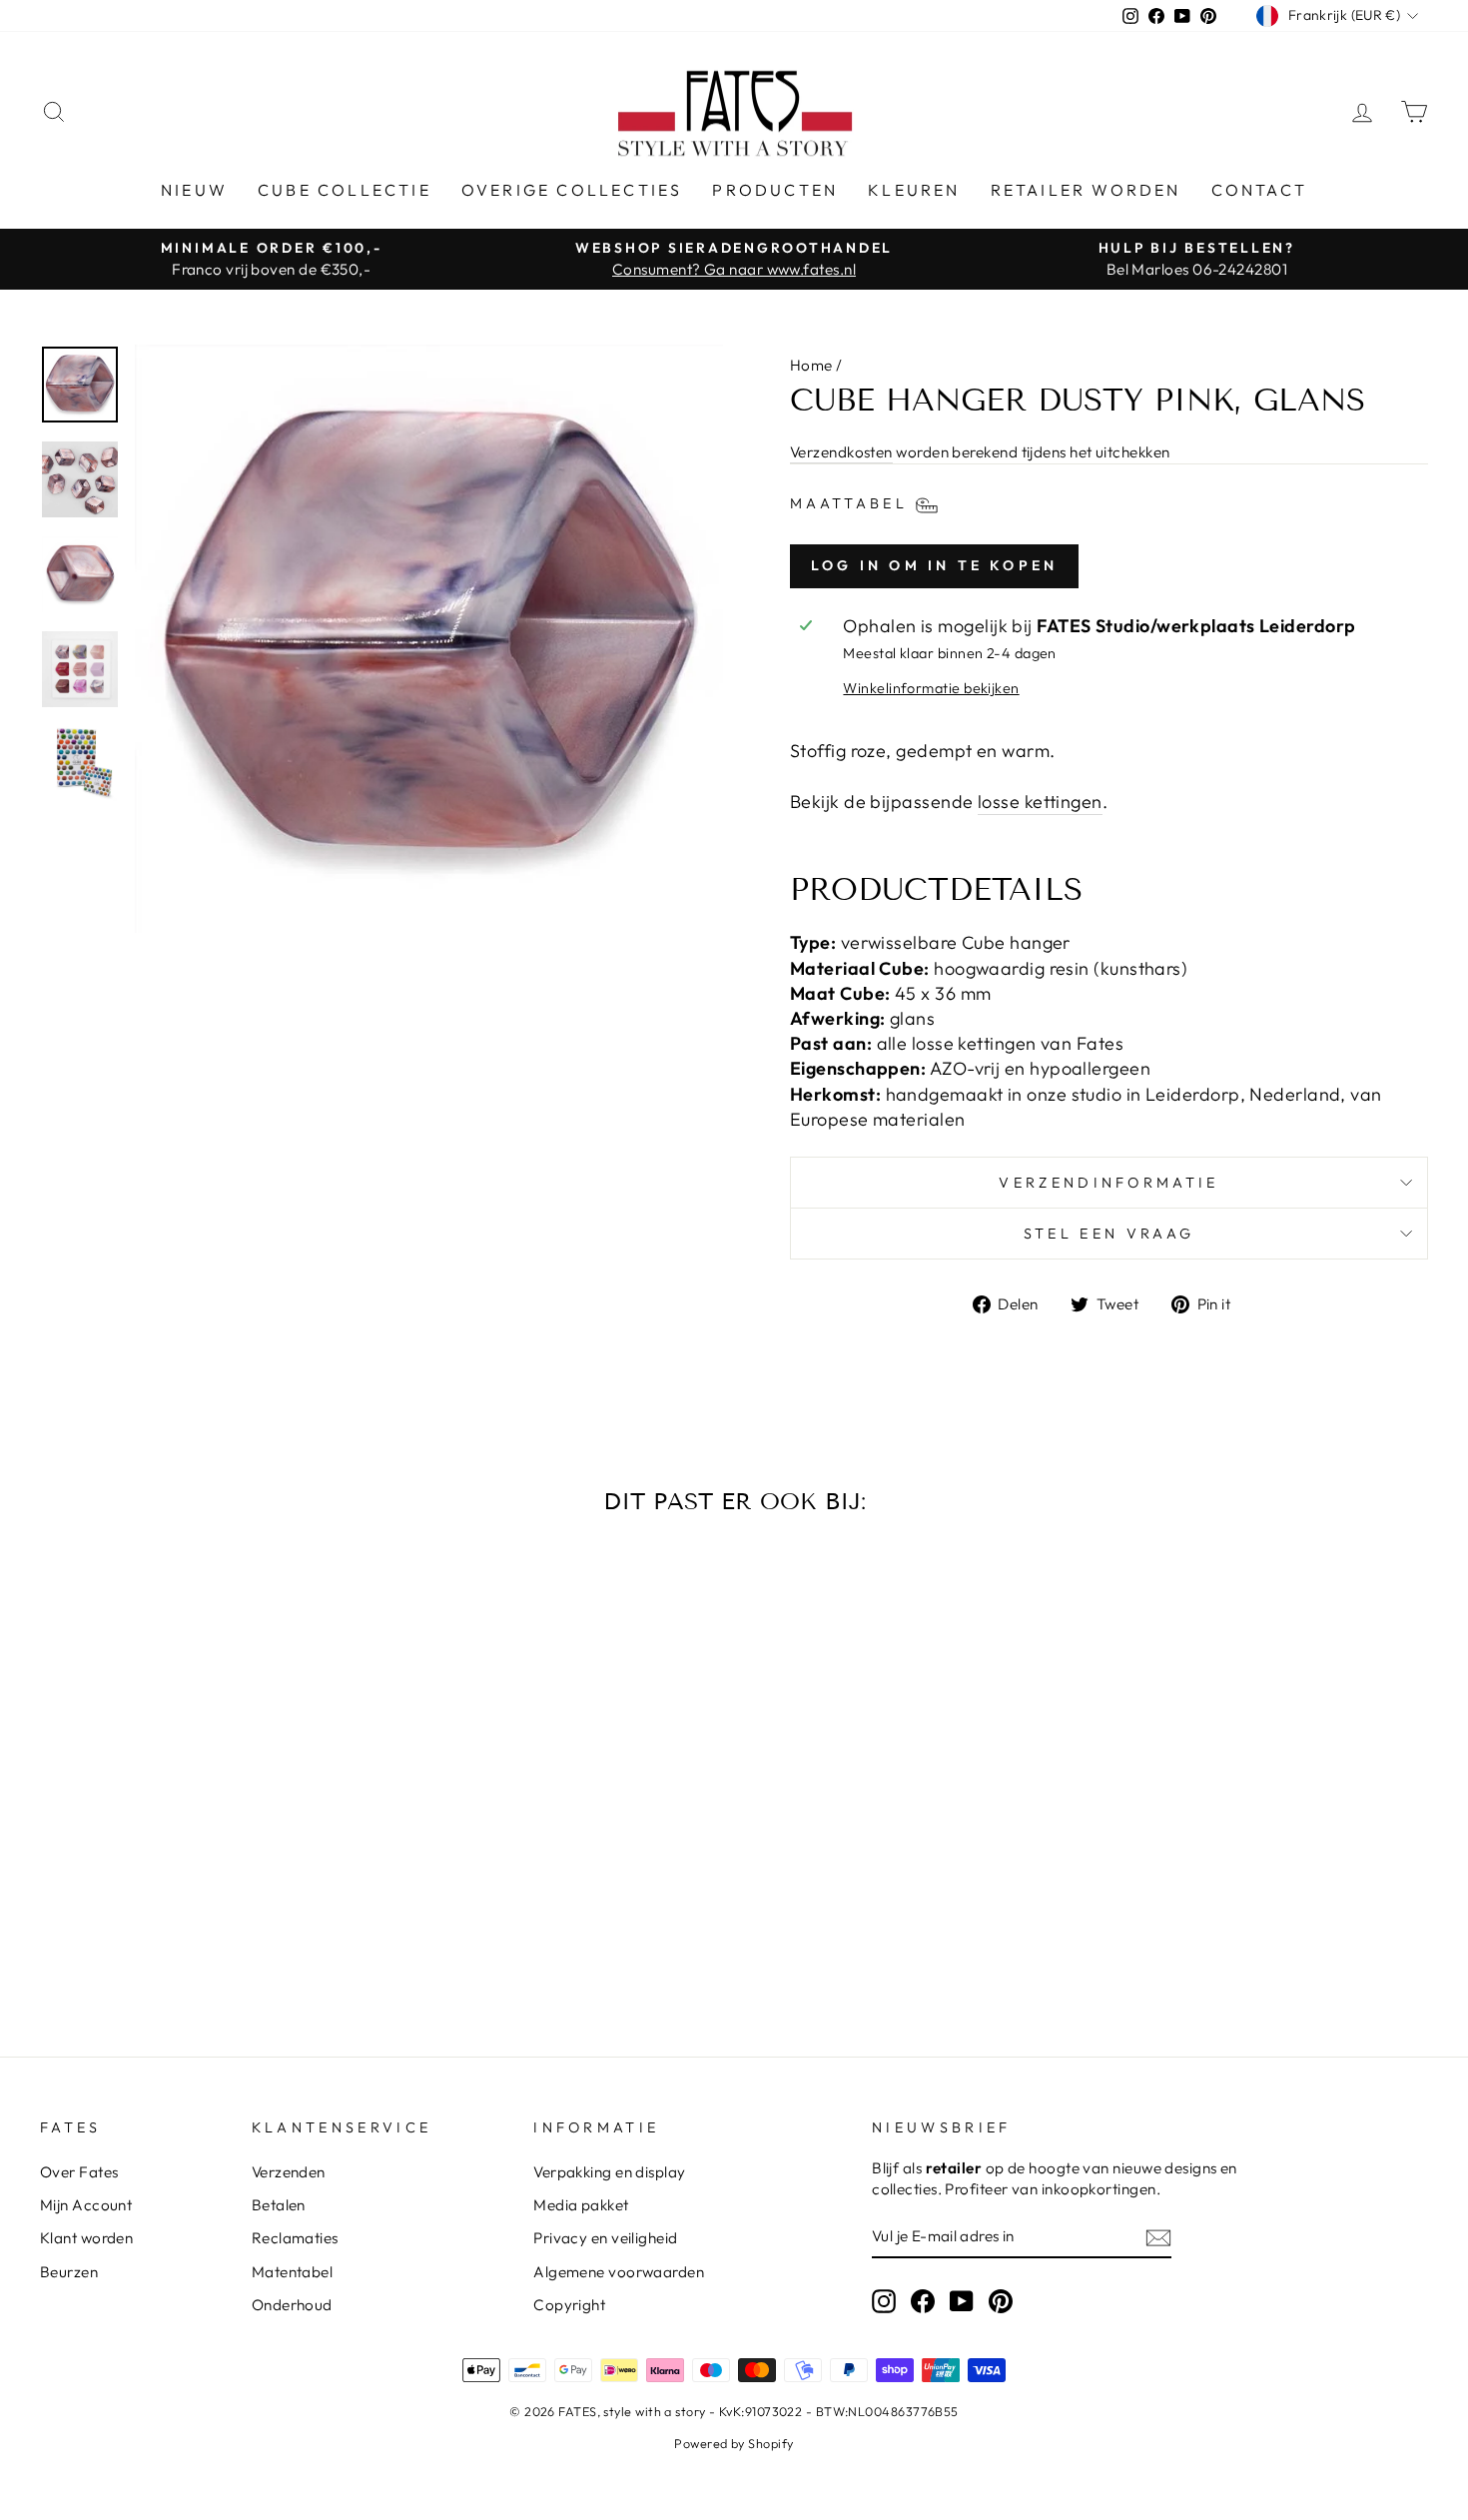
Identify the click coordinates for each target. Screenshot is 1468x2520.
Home (811, 365)
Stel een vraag (1109, 1234)
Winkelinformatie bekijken (931, 688)
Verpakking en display (609, 2172)
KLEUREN (914, 190)
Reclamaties (295, 2238)
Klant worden (86, 2238)
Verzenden (289, 2172)
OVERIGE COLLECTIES (572, 190)
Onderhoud (292, 2305)
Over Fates (79, 2172)
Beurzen (69, 2272)
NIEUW (194, 190)
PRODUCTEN (775, 190)
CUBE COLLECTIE (345, 190)
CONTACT (1259, 190)
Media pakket (581, 2205)
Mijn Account (86, 2205)
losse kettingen (1040, 802)
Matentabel (293, 2272)
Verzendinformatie (1108, 1183)
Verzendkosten (841, 452)
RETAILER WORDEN (1086, 190)
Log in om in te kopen (934, 565)
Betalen (279, 2205)
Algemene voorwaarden (619, 2272)
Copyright (569, 2305)
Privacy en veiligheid (605, 2238)
